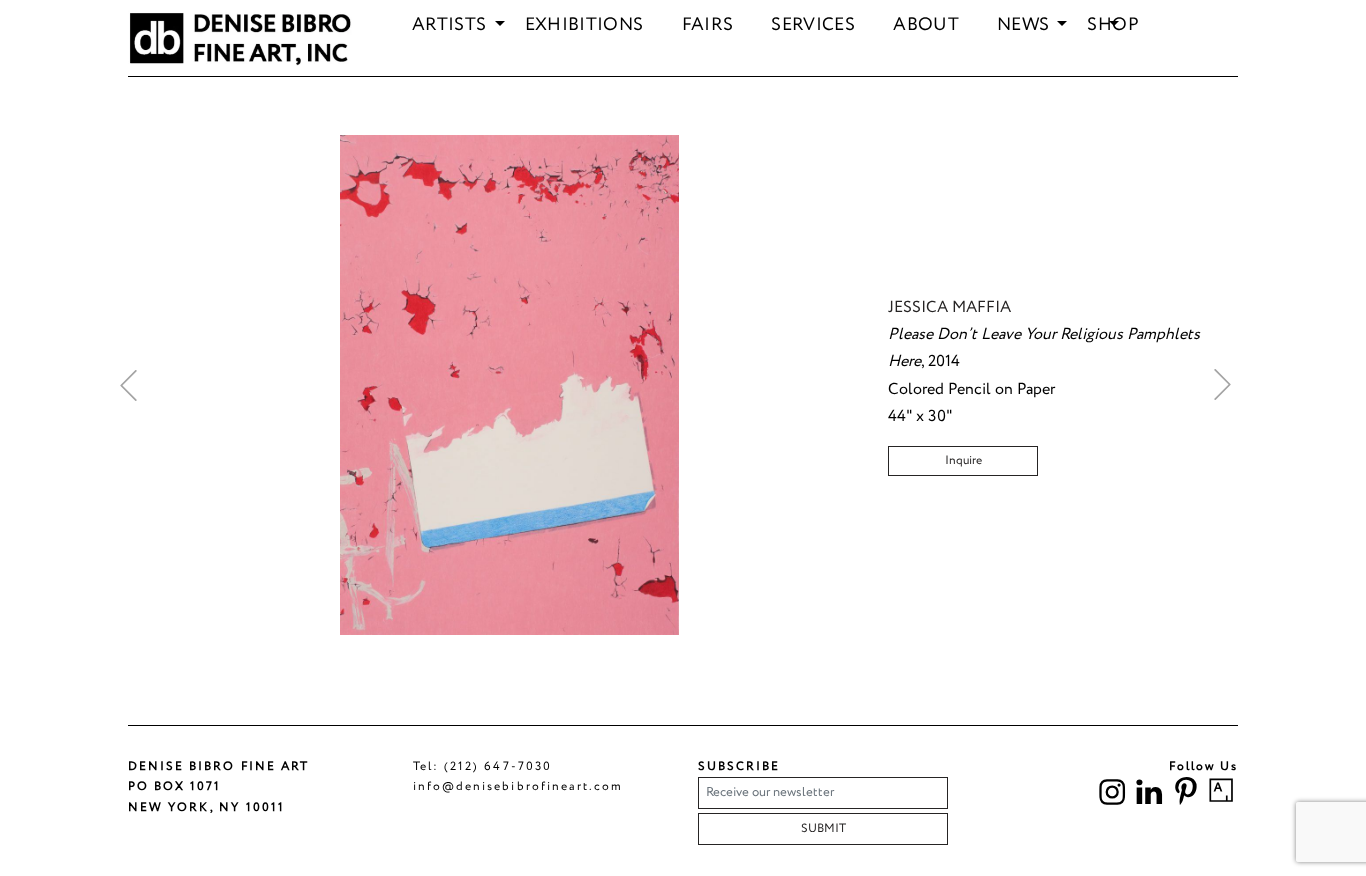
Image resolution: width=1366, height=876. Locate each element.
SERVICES (813, 26)
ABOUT (926, 26)
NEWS (1023, 26)
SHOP (1112, 26)
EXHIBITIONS (584, 26)
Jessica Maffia (949, 307)
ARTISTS (449, 26)
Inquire (963, 460)
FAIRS (708, 26)
